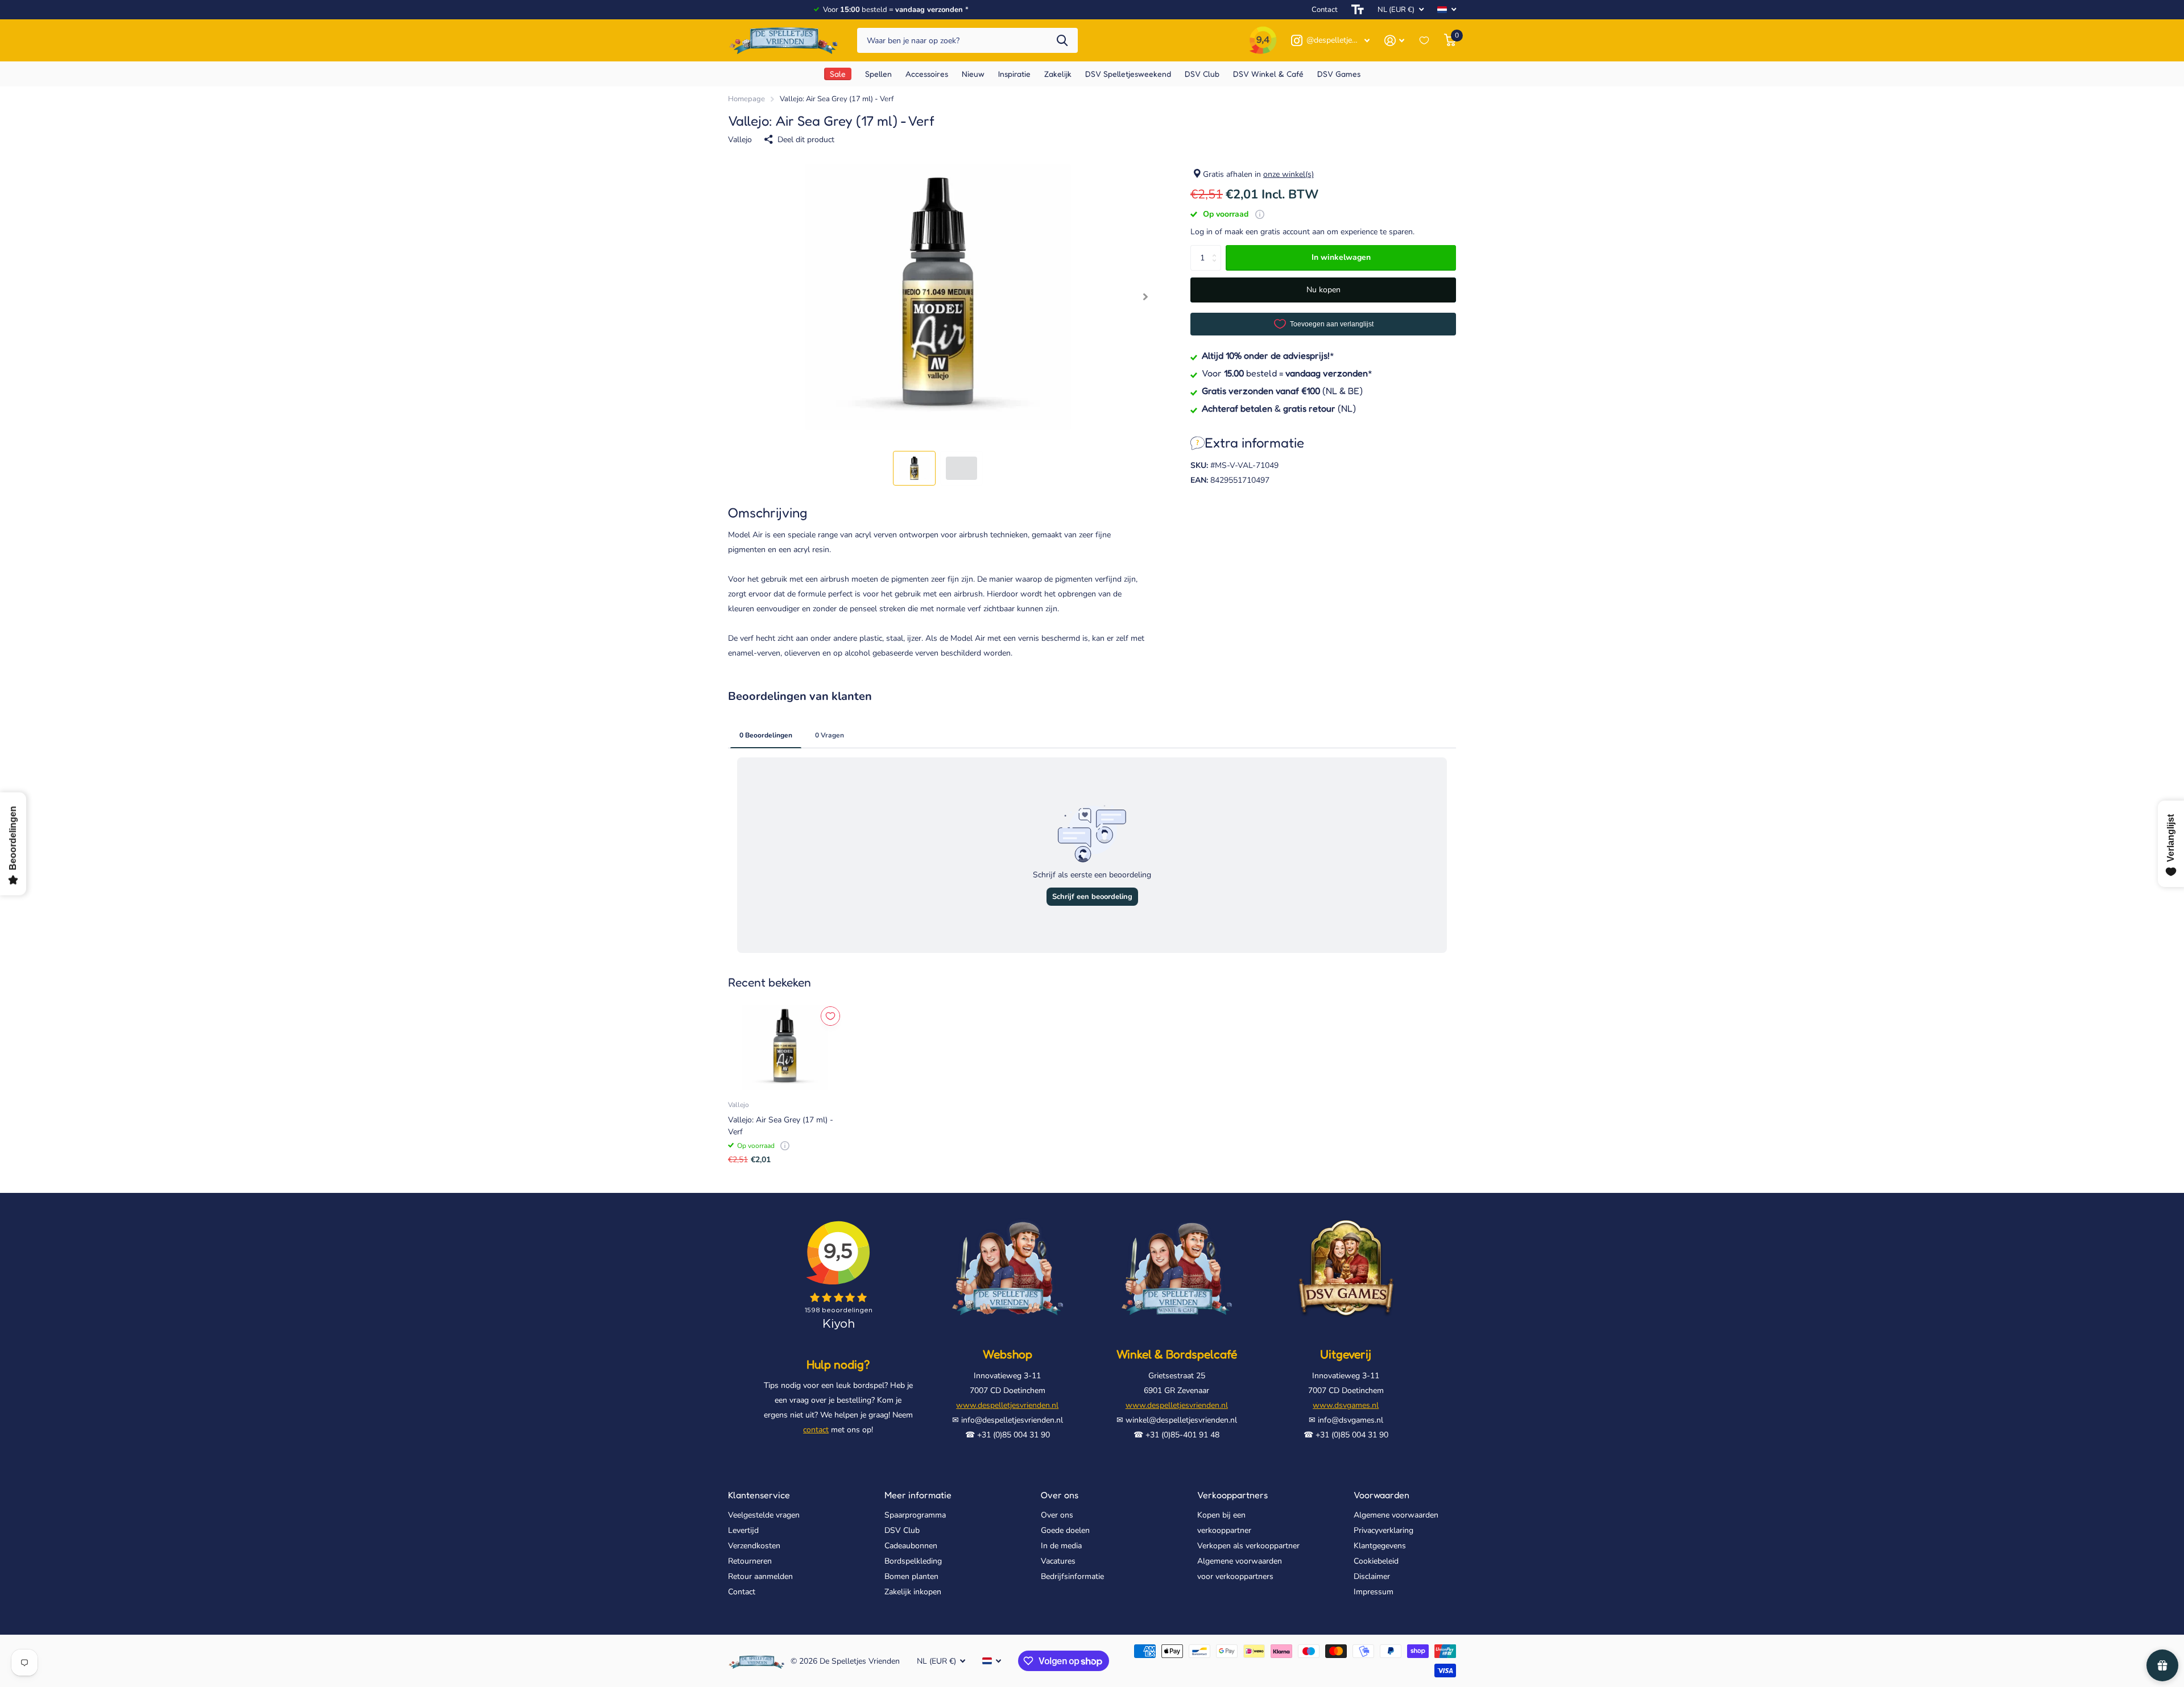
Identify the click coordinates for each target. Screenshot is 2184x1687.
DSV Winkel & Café (1268, 74)
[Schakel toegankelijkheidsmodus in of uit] (1358, 10)
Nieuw (973, 74)
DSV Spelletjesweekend (1128, 74)
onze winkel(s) (1289, 174)
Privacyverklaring (1383, 1530)
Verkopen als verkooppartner (1248, 1546)
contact (816, 1430)
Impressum (1374, 1592)
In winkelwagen (1341, 257)
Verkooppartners (1232, 1495)
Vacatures (1058, 1561)
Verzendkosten (754, 1546)
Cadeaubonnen (911, 1546)
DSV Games (1339, 74)
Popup (1260, 214)
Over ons (1060, 1495)
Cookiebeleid (1376, 1561)
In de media (1061, 1546)
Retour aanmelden (760, 1576)
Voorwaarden (1381, 1495)
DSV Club (902, 1530)
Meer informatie (918, 1495)
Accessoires (927, 74)
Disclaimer (1372, 1576)
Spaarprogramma (915, 1515)
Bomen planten (911, 1576)
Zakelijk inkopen (913, 1592)
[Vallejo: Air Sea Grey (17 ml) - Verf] (785, 1047)
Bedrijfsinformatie (1072, 1576)
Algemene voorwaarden (1396, 1515)
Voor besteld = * (1287, 373)
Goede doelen (1065, 1530)
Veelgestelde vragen (764, 1515)
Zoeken (1062, 41)
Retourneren (750, 1561)
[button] (1145, 297)
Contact (1325, 10)
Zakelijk (1058, 74)
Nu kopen (1323, 290)
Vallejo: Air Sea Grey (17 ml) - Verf (781, 1126)
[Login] (1394, 41)
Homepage (746, 99)
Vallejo (740, 140)
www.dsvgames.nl (1346, 1405)
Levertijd (743, 1530)
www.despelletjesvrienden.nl (1007, 1405)
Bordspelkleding (913, 1561)
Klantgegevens (1380, 1546)
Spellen (878, 74)
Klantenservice (759, 1495)
